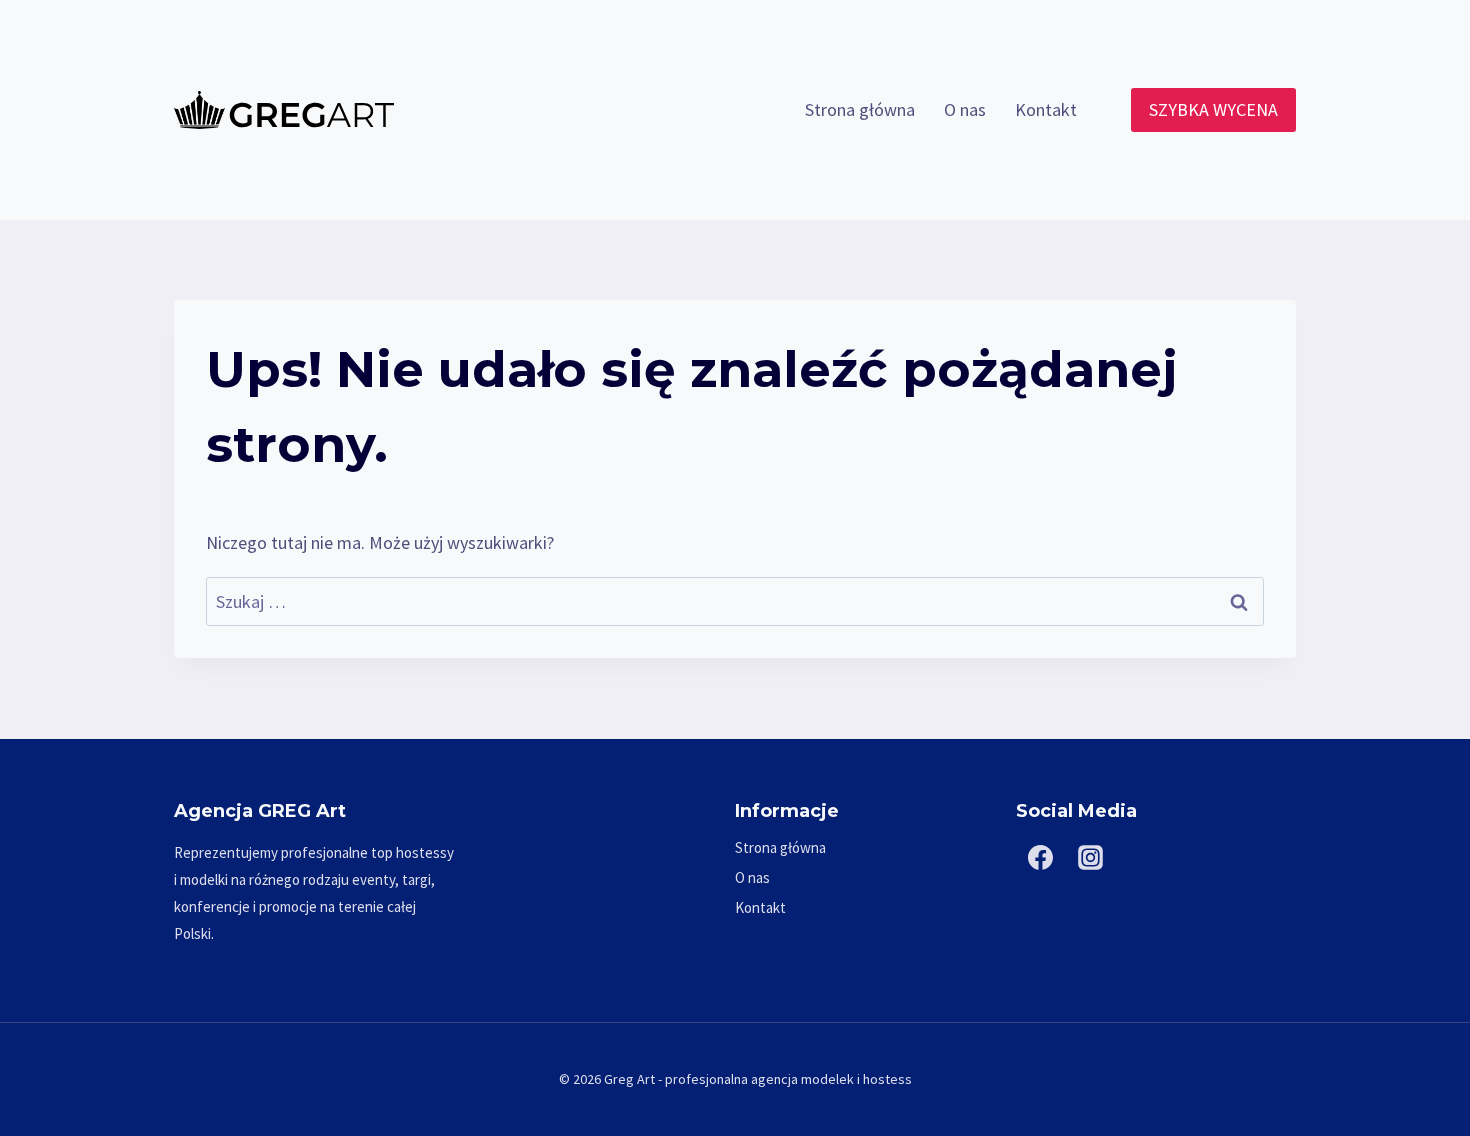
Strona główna (860, 109)
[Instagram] (1091, 858)
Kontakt (1046, 109)
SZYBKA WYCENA (1213, 109)
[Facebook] (1041, 858)
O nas (965, 109)
